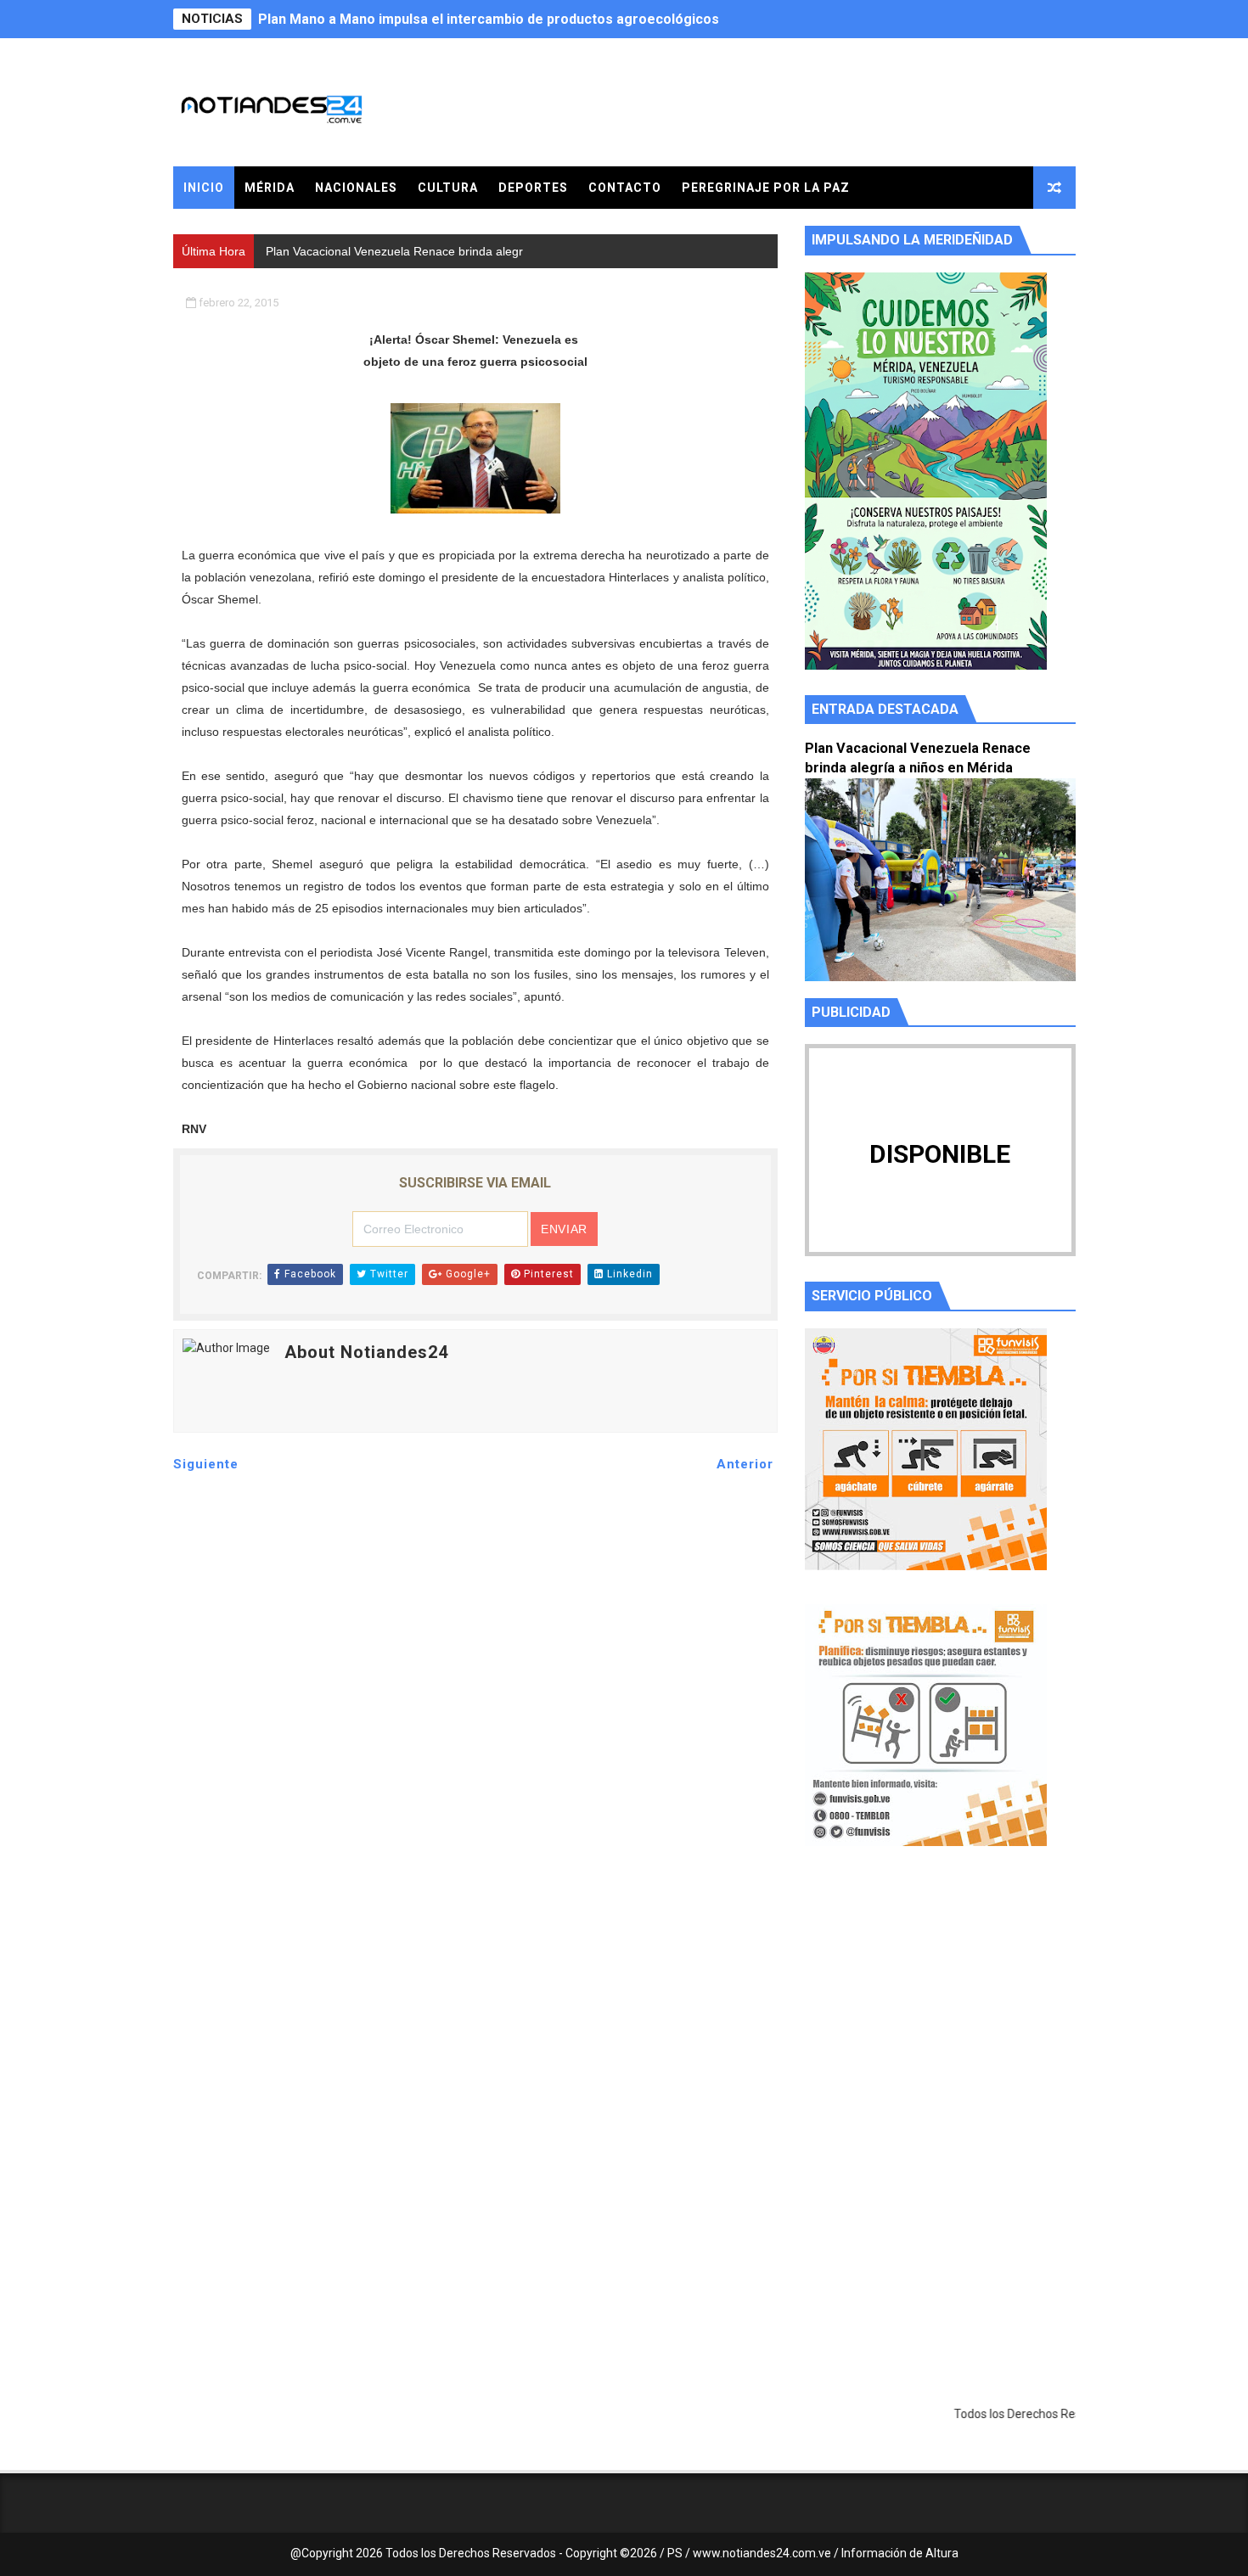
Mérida (270, 188)
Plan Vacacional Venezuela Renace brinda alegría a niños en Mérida (475, 19)
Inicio (204, 188)
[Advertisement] (940, 2020)
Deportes (533, 188)
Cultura (448, 188)
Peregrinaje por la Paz (766, 188)
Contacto (625, 188)
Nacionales (356, 188)
